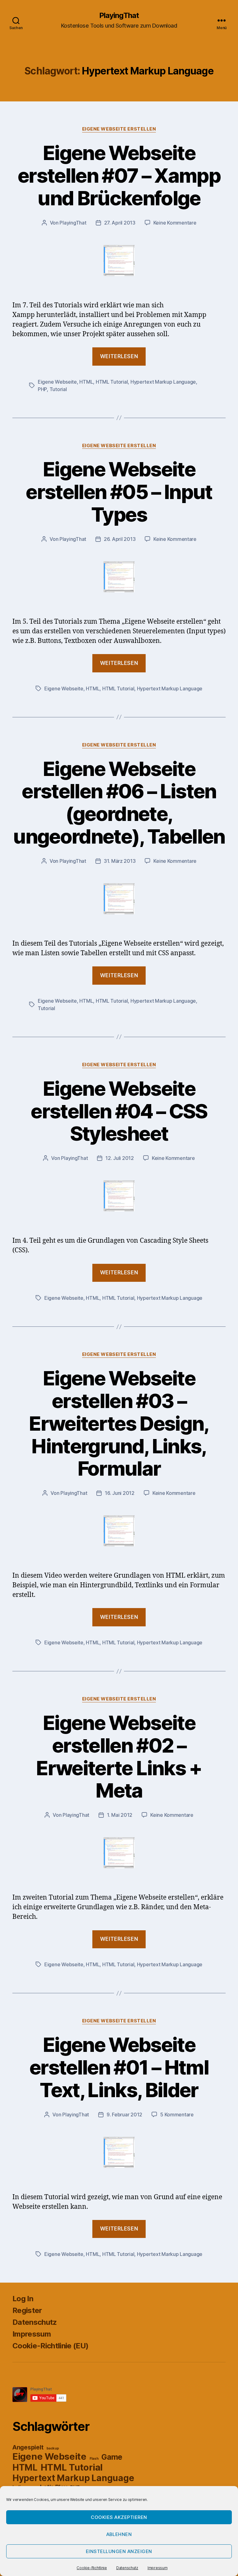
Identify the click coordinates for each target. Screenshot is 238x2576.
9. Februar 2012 (124, 2115)
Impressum (158, 2568)
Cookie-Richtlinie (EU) (50, 2346)
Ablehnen (119, 2534)
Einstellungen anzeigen (119, 2551)
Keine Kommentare (175, 223)
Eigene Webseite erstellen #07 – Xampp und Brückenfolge (119, 175)
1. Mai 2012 (120, 1815)
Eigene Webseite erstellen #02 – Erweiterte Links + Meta (119, 1757)
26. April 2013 (120, 539)
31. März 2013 (120, 861)
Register (27, 2310)
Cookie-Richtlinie (92, 2568)
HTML (86, 382)
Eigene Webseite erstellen (119, 129)
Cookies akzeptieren (119, 2517)
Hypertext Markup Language (163, 382)
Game (112, 2457)
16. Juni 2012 (120, 1493)
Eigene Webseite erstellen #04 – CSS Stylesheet (119, 1111)
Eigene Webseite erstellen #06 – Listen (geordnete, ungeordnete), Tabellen (119, 803)
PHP (42, 389)
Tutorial (58, 389)
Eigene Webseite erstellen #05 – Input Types (119, 492)
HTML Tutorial (112, 382)
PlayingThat (119, 16)
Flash (94, 2459)
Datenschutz (127, 2568)
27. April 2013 (120, 223)
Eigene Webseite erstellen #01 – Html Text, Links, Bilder (119, 2067)
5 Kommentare (177, 2115)
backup (53, 2448)
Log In (23, 2299)
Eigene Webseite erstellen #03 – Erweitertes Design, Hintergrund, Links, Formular (119, 1423)
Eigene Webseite (57, 382)
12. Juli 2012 (120, 1158)
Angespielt (28, 2447)
